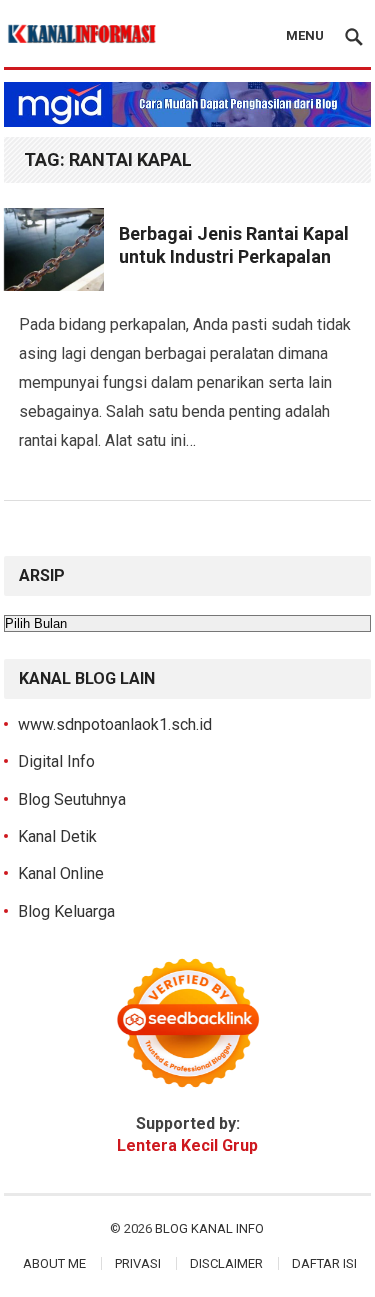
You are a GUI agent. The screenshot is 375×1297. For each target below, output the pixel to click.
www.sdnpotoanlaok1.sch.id (115, 724)
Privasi (138, 1263)
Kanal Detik (57, 836)
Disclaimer (226, 1263)
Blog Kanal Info (209, 1228)
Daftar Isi (324, 1263)
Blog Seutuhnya (72, 799)
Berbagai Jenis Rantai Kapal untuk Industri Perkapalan (234, 245)
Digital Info (56, 761)
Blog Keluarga (66, 911)
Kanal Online (61, 873)
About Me (54, 1263)
